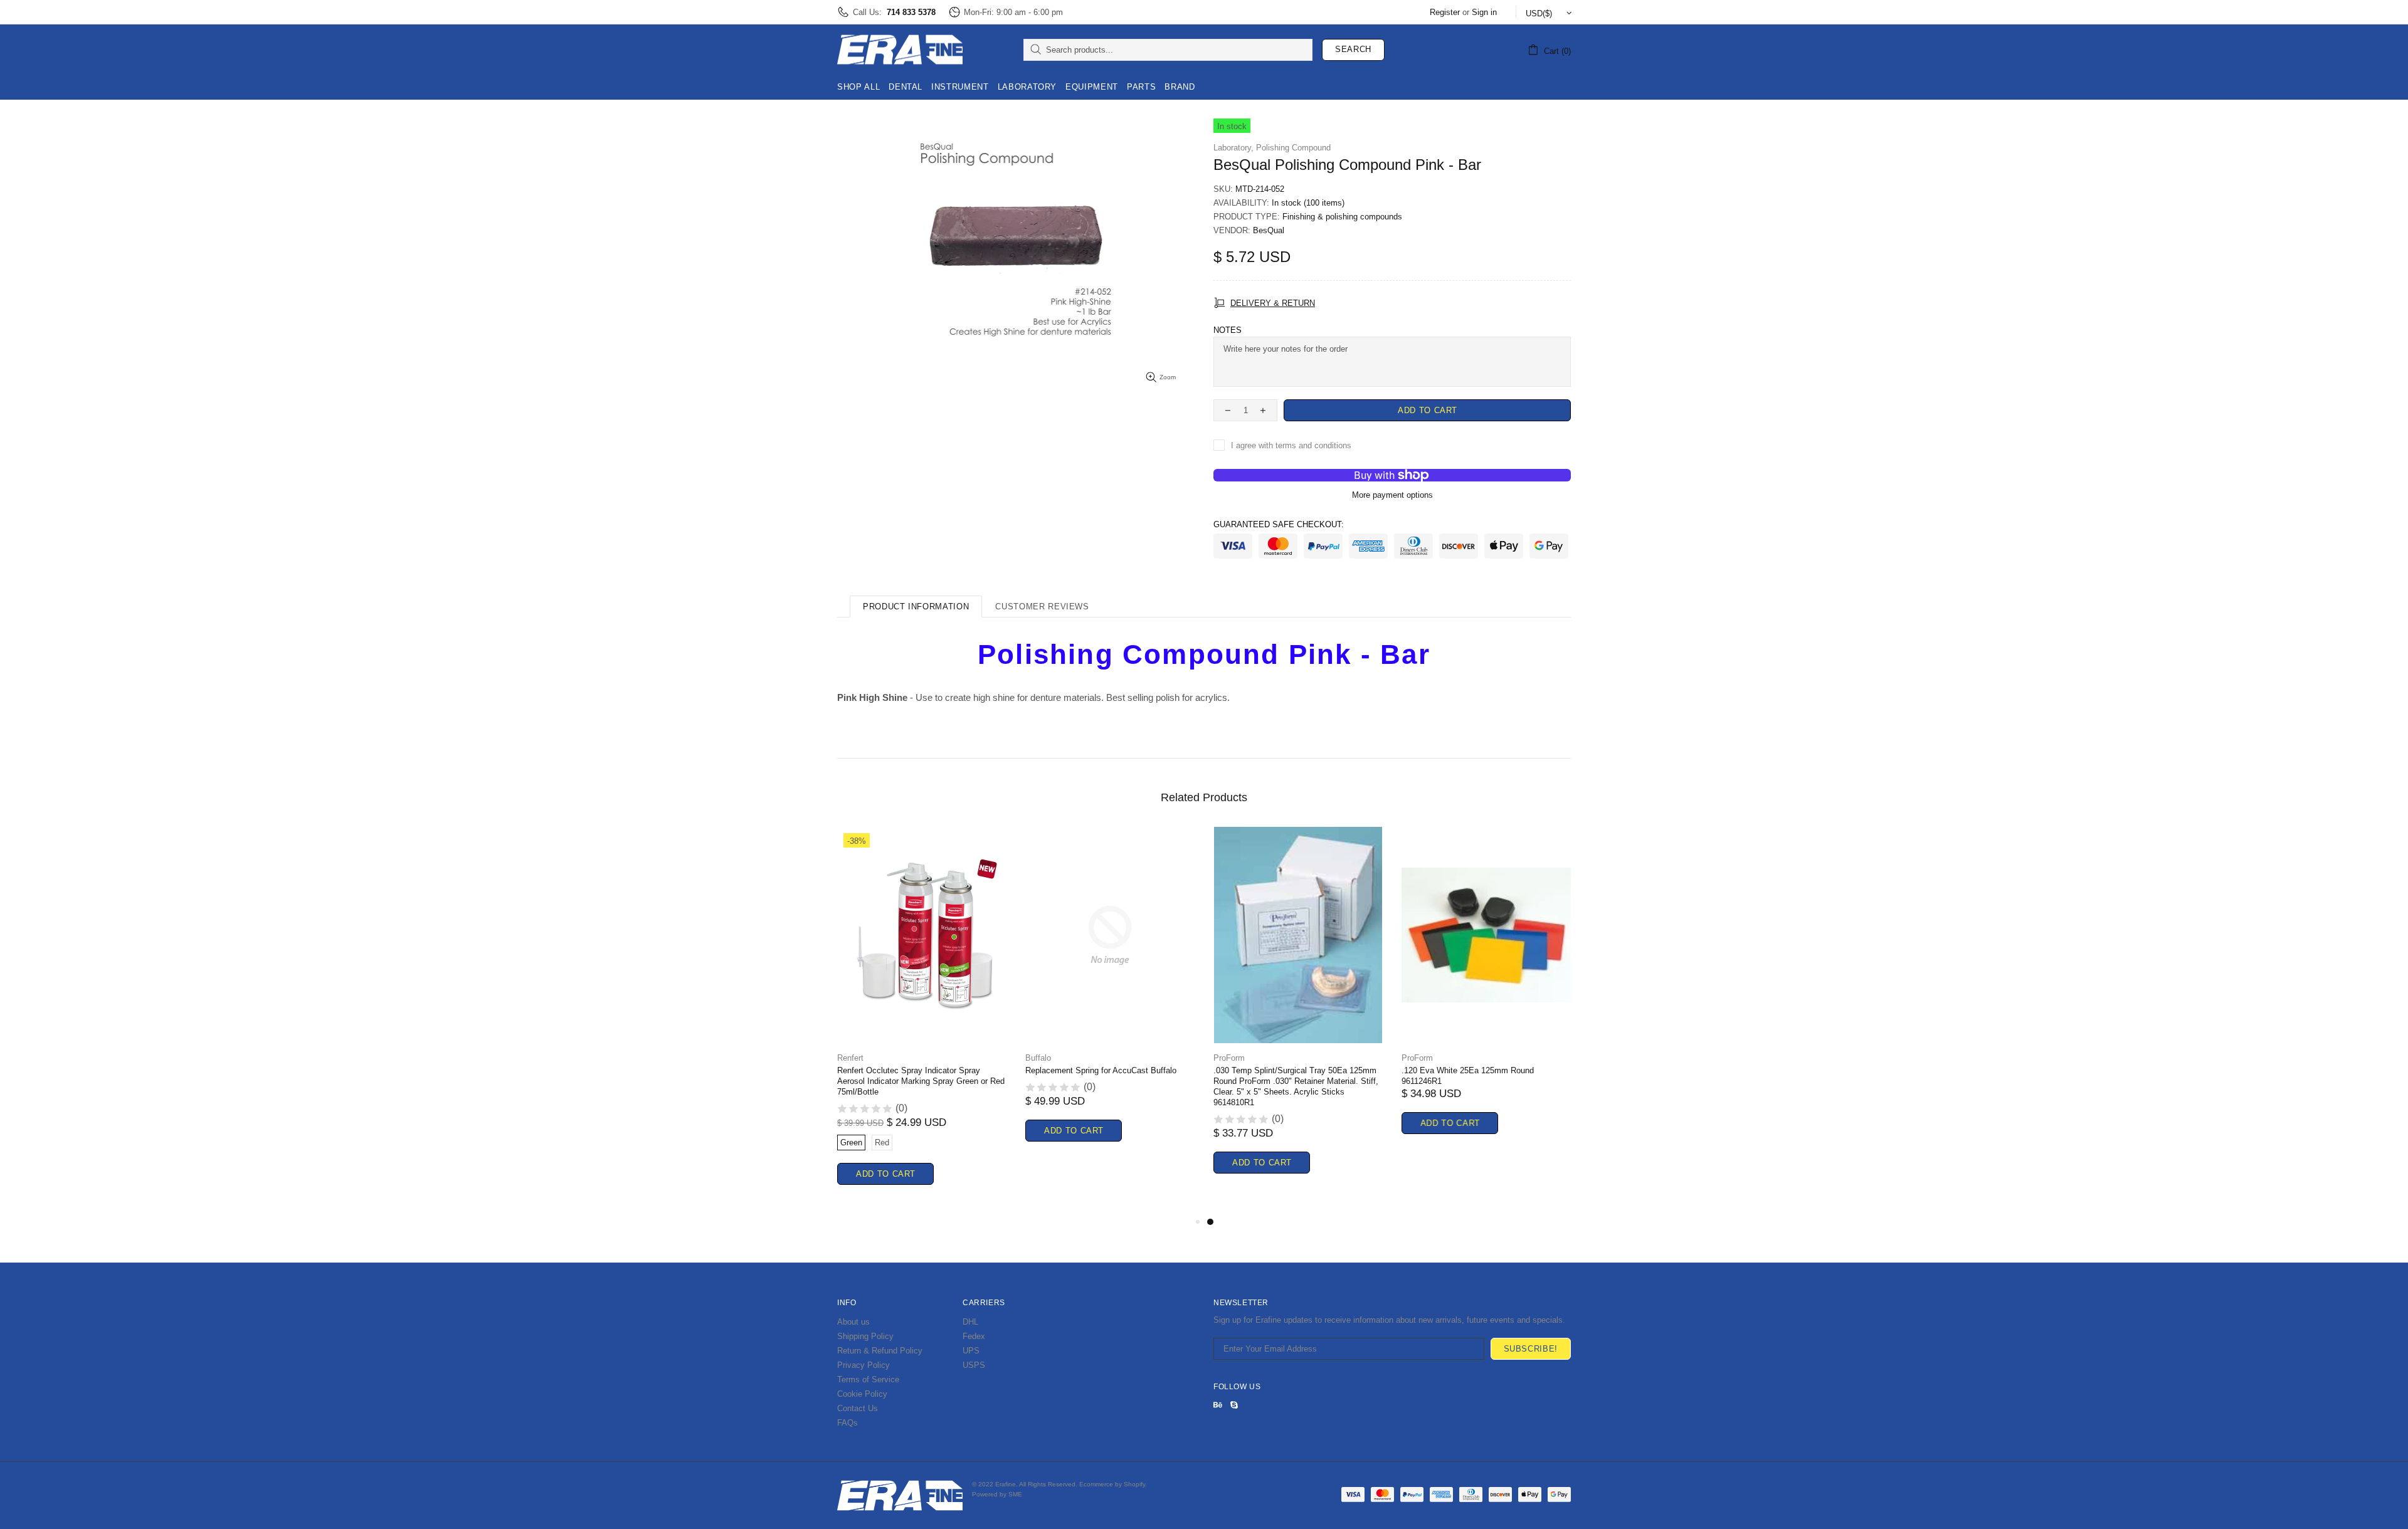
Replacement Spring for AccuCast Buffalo (1101, 1070)
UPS (971, 1351)
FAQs (848, 1423)
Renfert (850, 1058)
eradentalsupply (900, 50)
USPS (974, 1365)
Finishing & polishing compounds (1342, 217)
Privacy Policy (863, 1365)
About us (853, 1322)
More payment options (1392, 495)
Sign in (1484, 12)
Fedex (974, 1336)
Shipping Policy (865, 1336)
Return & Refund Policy (880, 1351)
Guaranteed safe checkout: (1279, 524)
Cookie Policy (862, 1394)
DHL (970, 1322)
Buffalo (1038, 1058)
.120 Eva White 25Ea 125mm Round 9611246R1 (1468, 1076)
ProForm (1229, 1058)
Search (1353, 49)
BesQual (1269, 230)
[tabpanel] (1298, 1015)
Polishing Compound (1293, 148)
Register (1445, 12)
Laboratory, (1233, 148)
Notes (1228, 330)
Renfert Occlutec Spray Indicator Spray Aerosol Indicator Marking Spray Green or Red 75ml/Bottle (921, 1081)
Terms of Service (868, 1379)
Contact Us (858, 1408)
